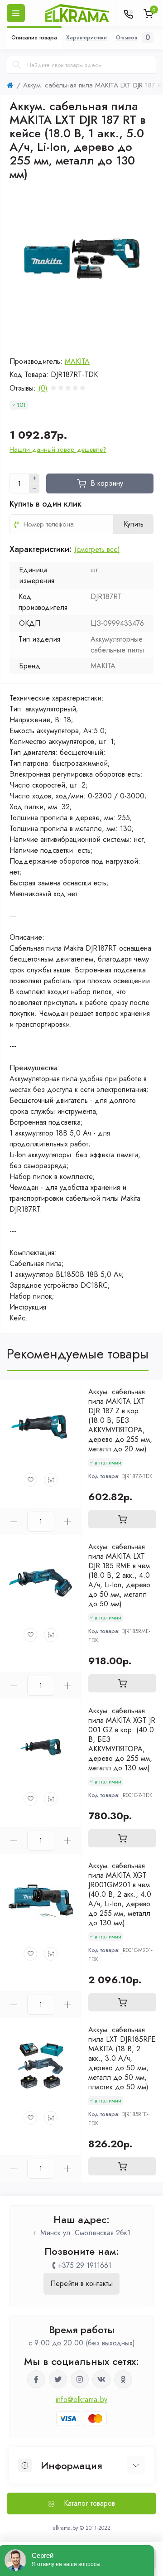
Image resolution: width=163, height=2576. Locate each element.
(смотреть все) (97, 549)
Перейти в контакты (81, 2284)
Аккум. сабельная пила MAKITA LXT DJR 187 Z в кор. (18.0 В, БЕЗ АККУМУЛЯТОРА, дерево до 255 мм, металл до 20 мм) (120, 1420)
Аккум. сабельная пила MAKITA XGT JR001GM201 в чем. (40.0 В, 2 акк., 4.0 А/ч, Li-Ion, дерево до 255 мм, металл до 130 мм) (120, 1894)
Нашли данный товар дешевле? (58, 449)
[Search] (17, 65)
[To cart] (122, 1519)
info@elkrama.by (82, 2400)
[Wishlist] (30, 1480)
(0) (43, 388)
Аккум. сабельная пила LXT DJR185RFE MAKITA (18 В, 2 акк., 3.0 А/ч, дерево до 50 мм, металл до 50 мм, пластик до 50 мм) (122, 2058)
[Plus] (34, 478)
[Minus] (34, 488)
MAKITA (77, 361)
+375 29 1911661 (85, 2265)
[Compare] (51, 1480)
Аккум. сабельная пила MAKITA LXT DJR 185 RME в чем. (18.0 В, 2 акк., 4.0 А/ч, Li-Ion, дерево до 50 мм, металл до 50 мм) (120, 1575)
